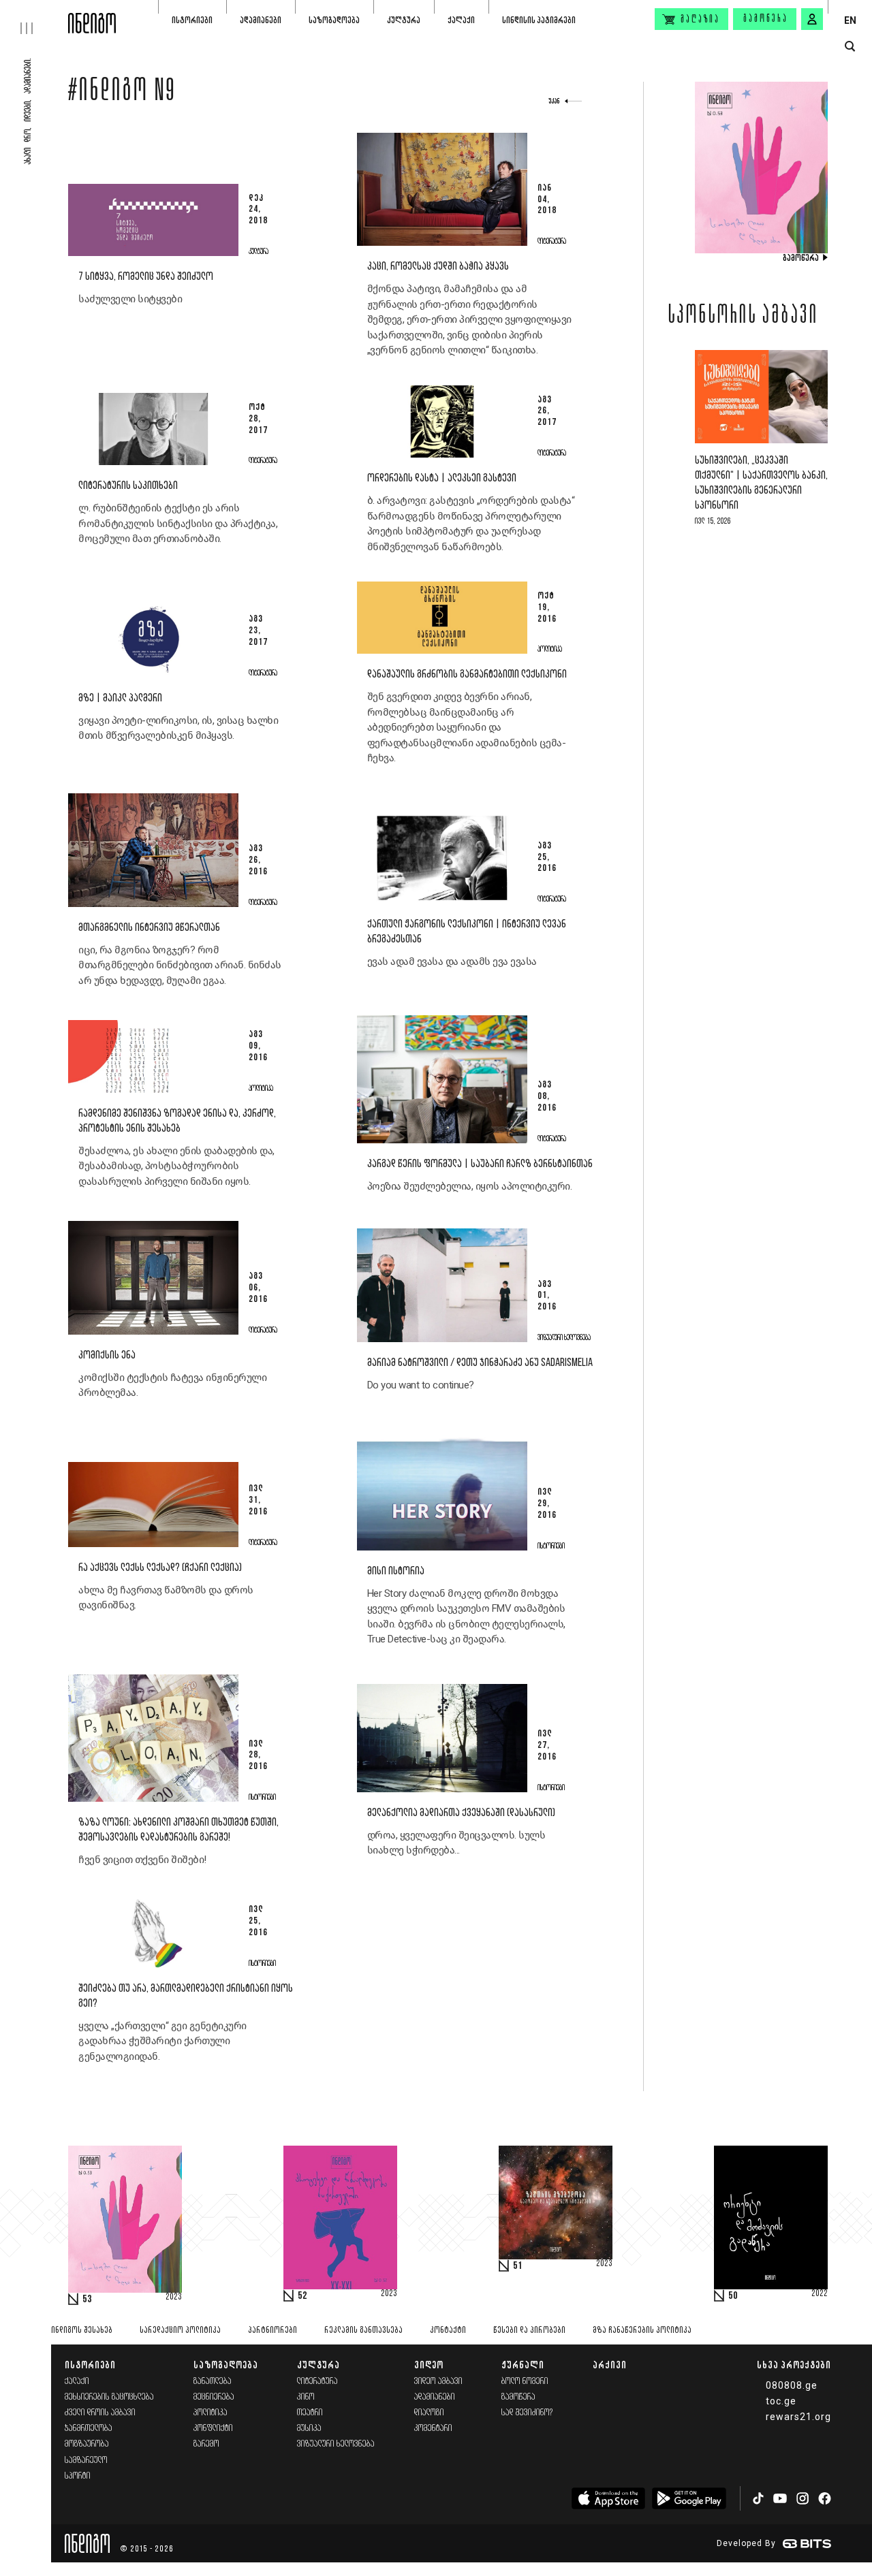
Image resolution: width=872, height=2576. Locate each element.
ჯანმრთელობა (89, 2429)
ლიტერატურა (317, 2382)
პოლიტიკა (211, 2413)
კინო (306, 2397)
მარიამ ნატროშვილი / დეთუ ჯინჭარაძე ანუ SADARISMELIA (480, 1363)
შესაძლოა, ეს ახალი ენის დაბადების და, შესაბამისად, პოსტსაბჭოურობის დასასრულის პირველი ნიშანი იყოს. (176, 1166)
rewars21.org (798, 2417)
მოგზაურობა (87, 2444)
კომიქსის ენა (107, 1355)
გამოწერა (766, 19)
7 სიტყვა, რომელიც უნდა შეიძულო (146, 277)
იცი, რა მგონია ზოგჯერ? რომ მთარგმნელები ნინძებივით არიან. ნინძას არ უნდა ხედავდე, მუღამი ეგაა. (180, 965)
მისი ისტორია (396, 1571)
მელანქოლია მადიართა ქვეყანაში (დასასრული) (461, 1813)
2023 (174, 2297)
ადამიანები (261, 20)
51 (518, 2266)
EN (850, 20)
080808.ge (792, 2385)
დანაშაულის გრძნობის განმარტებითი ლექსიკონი (467, 674)
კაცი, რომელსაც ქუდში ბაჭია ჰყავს (438, 267)
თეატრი (310, 2413)
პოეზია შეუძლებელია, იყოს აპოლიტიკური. (470, 1186)
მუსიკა (309, 2429)
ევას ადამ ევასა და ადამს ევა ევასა (452, 961)
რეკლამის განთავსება (363, 2331)
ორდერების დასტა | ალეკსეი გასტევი (442, 478)
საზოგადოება (334, 20)
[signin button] (812, 19)
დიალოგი (429, 2413)
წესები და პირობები (529, 2331)
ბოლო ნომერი (525, 2382)
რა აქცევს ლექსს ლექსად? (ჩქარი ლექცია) (160, 1568)
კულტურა (404, 20)
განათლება (213, 2382)
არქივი (610, 2365)
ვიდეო (429, 2365)
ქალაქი (461, 20)
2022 (820, 2294)
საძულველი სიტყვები (130, 299)
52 (302, 2296)
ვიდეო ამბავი (438, 2382)
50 (733, 2296)
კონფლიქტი (213, 2429)
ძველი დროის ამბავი (100, 2413)
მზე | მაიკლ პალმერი (120, 698)
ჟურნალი (523, 2365)
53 (87, 2300)
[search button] (850, 47)
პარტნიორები (272, 2331)
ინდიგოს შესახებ (82, 2331)
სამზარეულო (86, 2461)
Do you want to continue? (421, 1385)
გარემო (206, 2444)
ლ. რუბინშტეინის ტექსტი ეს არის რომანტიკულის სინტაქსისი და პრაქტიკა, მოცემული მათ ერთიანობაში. (178, 523)
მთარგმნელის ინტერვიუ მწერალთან (149, 928)
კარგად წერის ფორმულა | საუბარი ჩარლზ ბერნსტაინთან (480, 1164)
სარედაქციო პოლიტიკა (180, 2331)
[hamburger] (34, 17)
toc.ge (781, 2401)
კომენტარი (433, 2429)
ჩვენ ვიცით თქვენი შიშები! (142, 1860)
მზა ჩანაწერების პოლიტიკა (642, 2331)
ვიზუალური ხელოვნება (336, 2444)
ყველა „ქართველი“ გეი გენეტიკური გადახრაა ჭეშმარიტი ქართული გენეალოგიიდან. (162, 2041)
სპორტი (78, 2476)
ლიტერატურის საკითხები (128, 486)
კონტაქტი (448, 2331)
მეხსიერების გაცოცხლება (109, 2397)
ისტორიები (192, 20)
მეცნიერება (214, 2397)
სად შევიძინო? (527, 2413)
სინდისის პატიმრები (539, 20)
